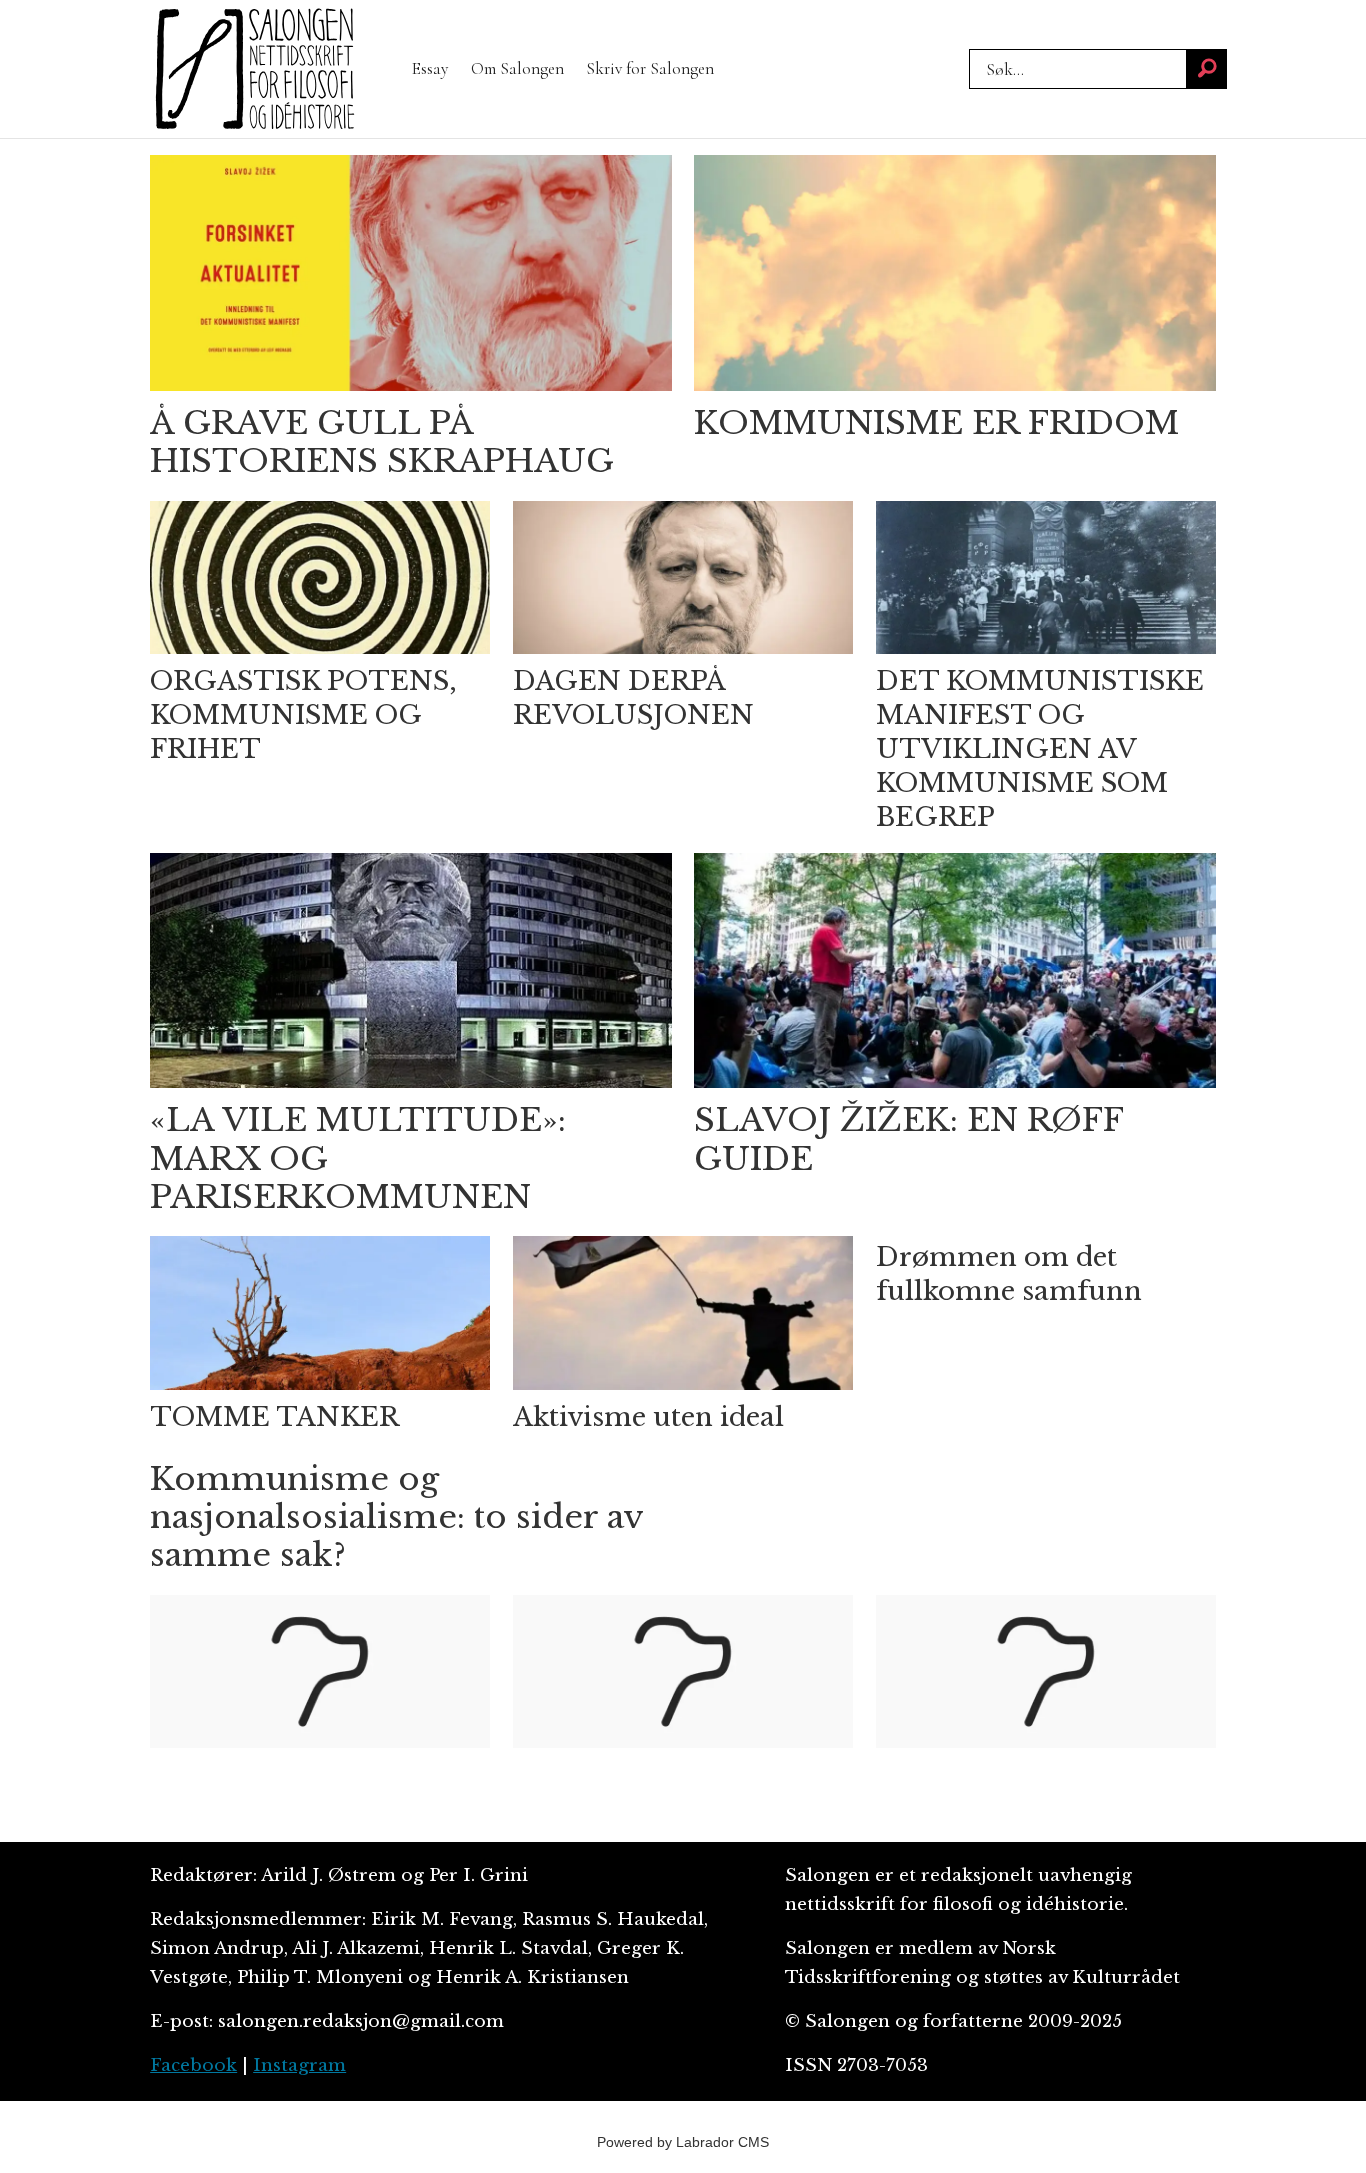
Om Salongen (517, 68)
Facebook (193, 2065)
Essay (430, 68)
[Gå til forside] (255, 69)
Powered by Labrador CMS (683, 2142)
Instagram (299, 2065)
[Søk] (1207, 69)
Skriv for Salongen (650, 68)
